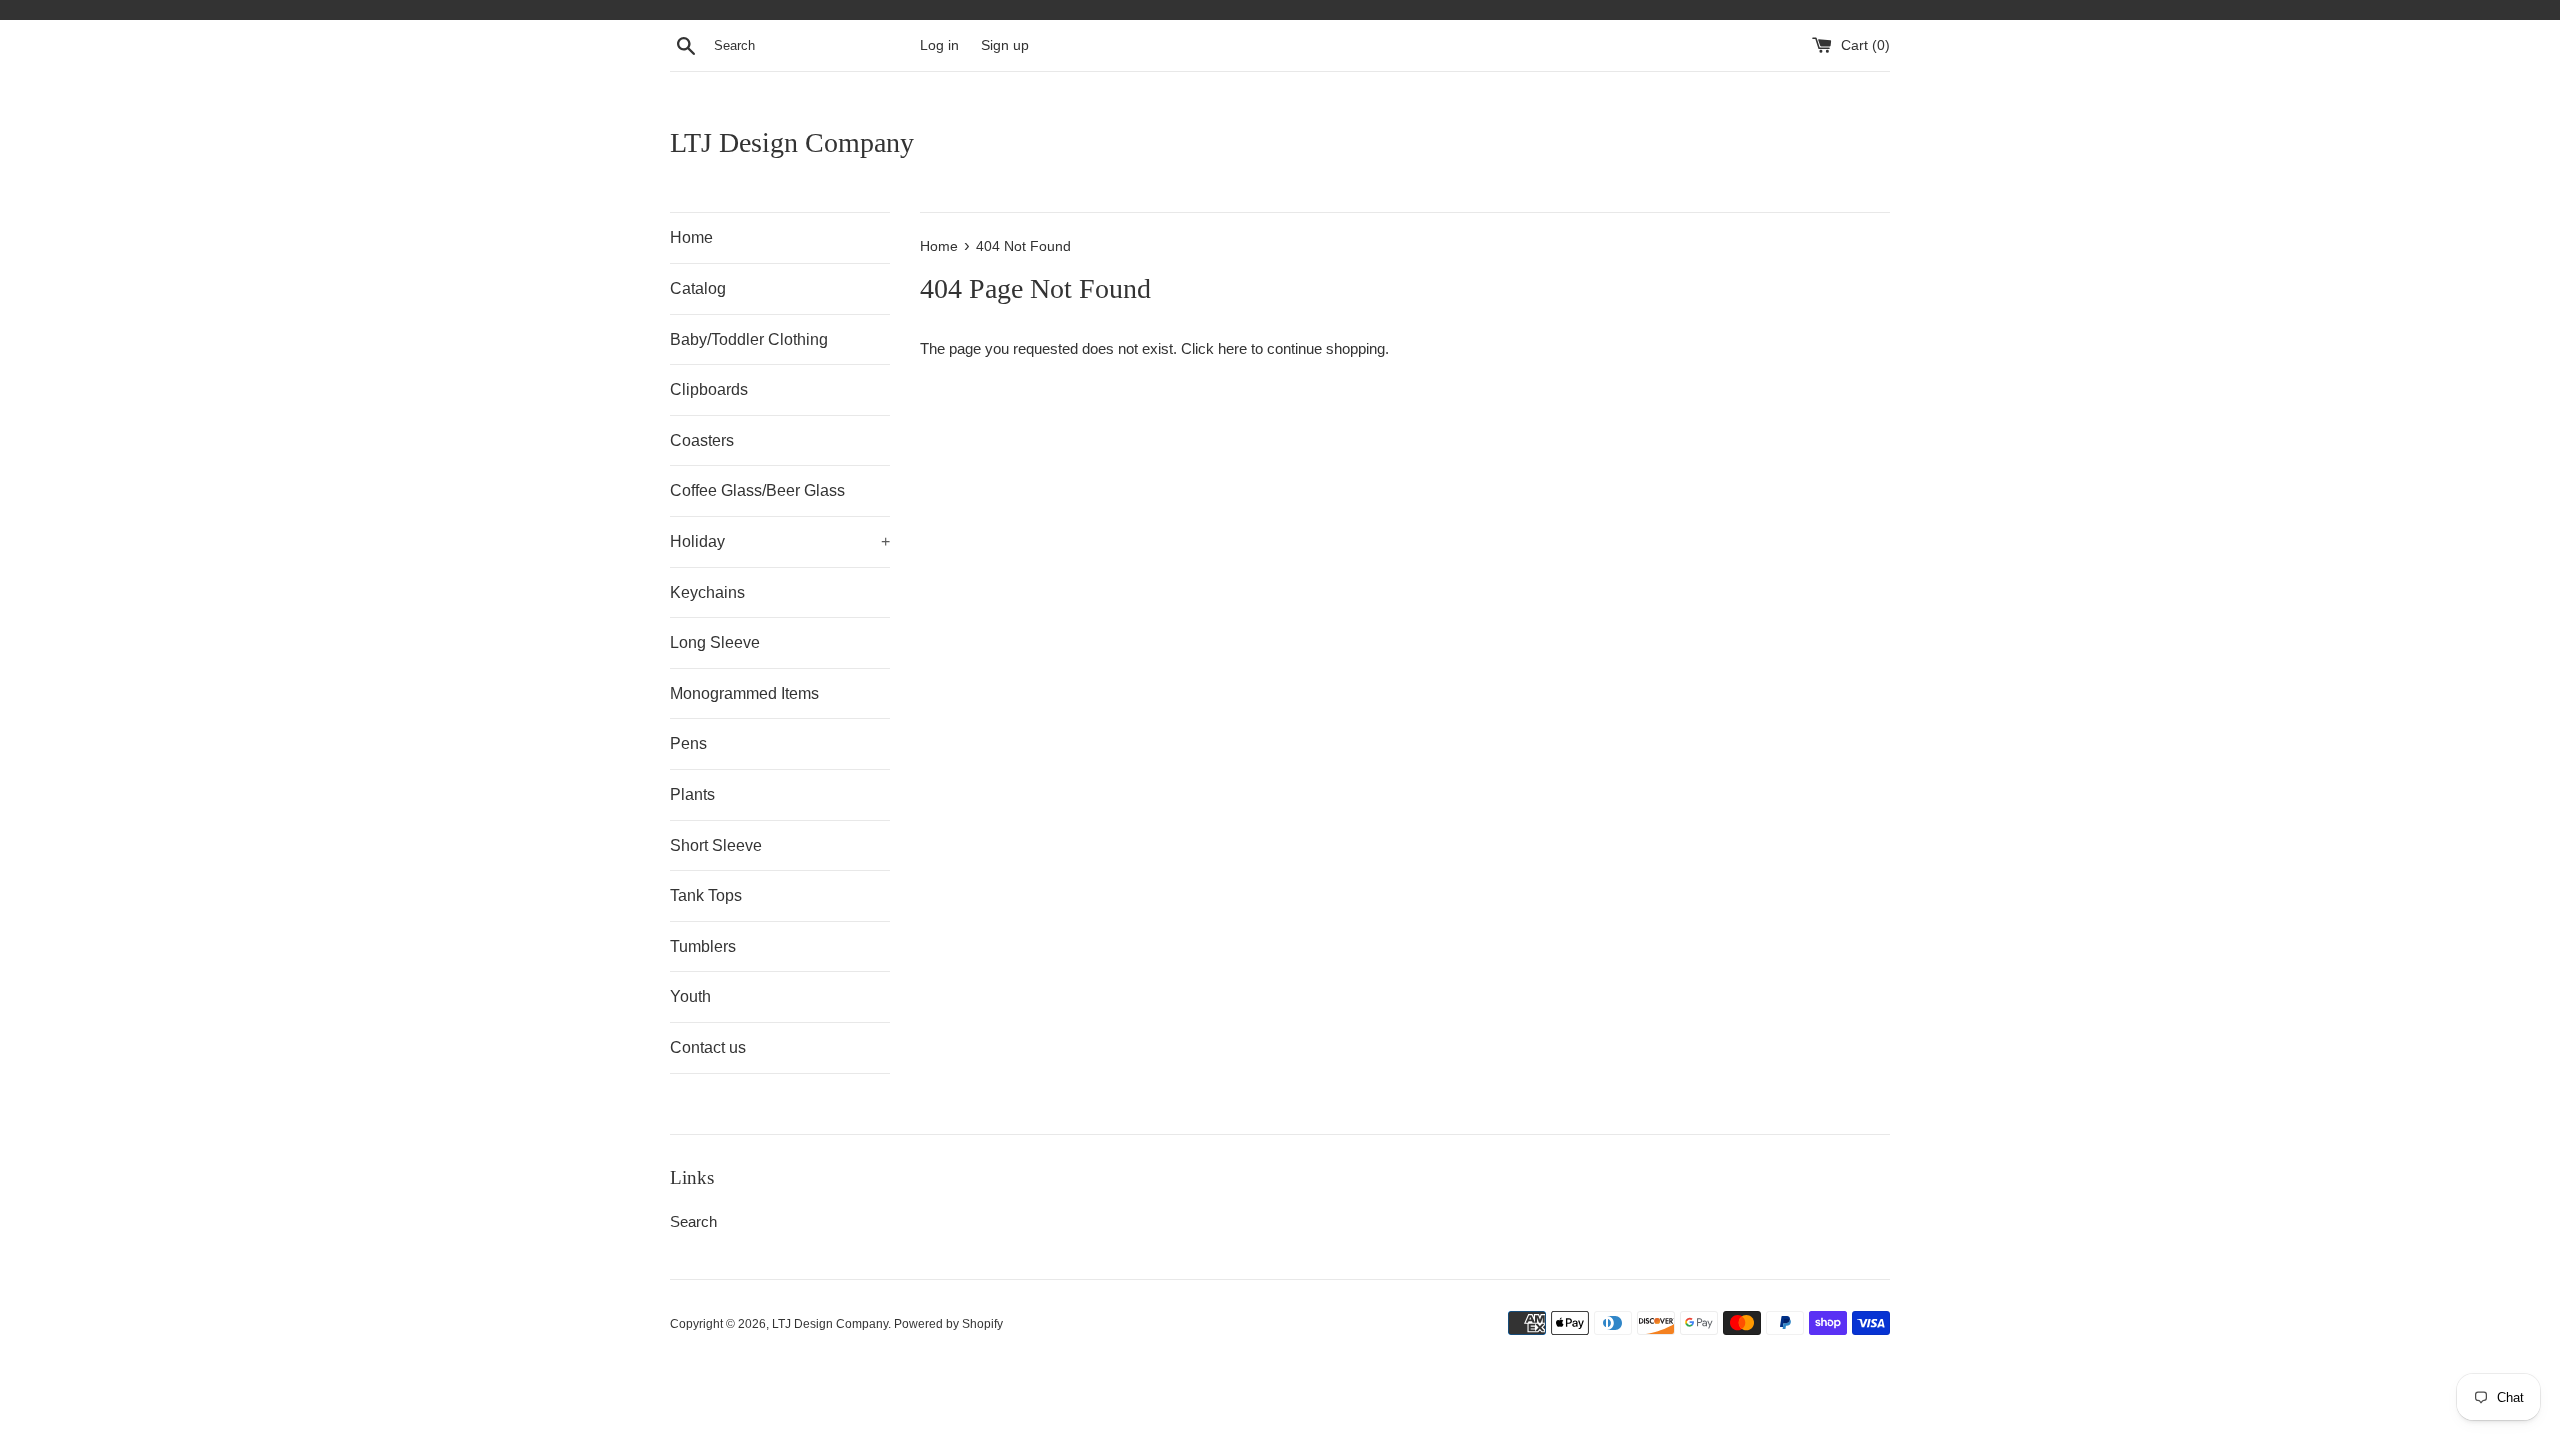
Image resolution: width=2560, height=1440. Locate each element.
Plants (692, 794)
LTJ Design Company (792, 142)
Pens (688, 743)
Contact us (708, 1047)
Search (693, 1221)
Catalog (698, 288)
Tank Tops (706, 895)
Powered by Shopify (948, 1324)
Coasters (702, 440)
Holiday (780, 541)
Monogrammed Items (744, 693)
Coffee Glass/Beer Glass (757, 490)
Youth (690, 996)
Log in (939, 45)
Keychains (707, 592)
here (1232, 348)
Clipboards (709, 389)
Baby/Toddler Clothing (749, 339)
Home (691, 237)
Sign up (1005, 45)
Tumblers (703, 946)
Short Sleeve (716, 845)
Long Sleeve (715, 642)
